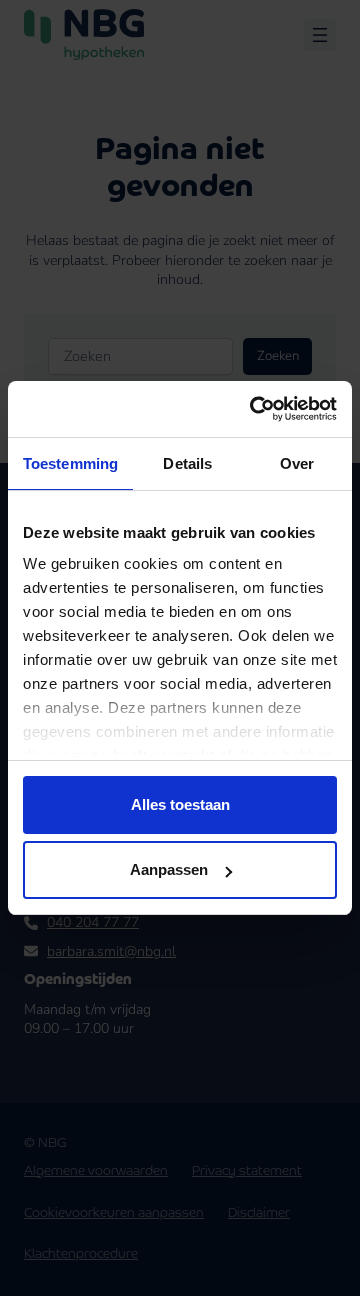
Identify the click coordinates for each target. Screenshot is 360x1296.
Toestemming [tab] (70, 463)
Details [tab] (187, 463)
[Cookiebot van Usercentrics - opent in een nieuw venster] (254, 409)
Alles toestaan (180, 804)
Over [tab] (297, 463)
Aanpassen (169, 869)
